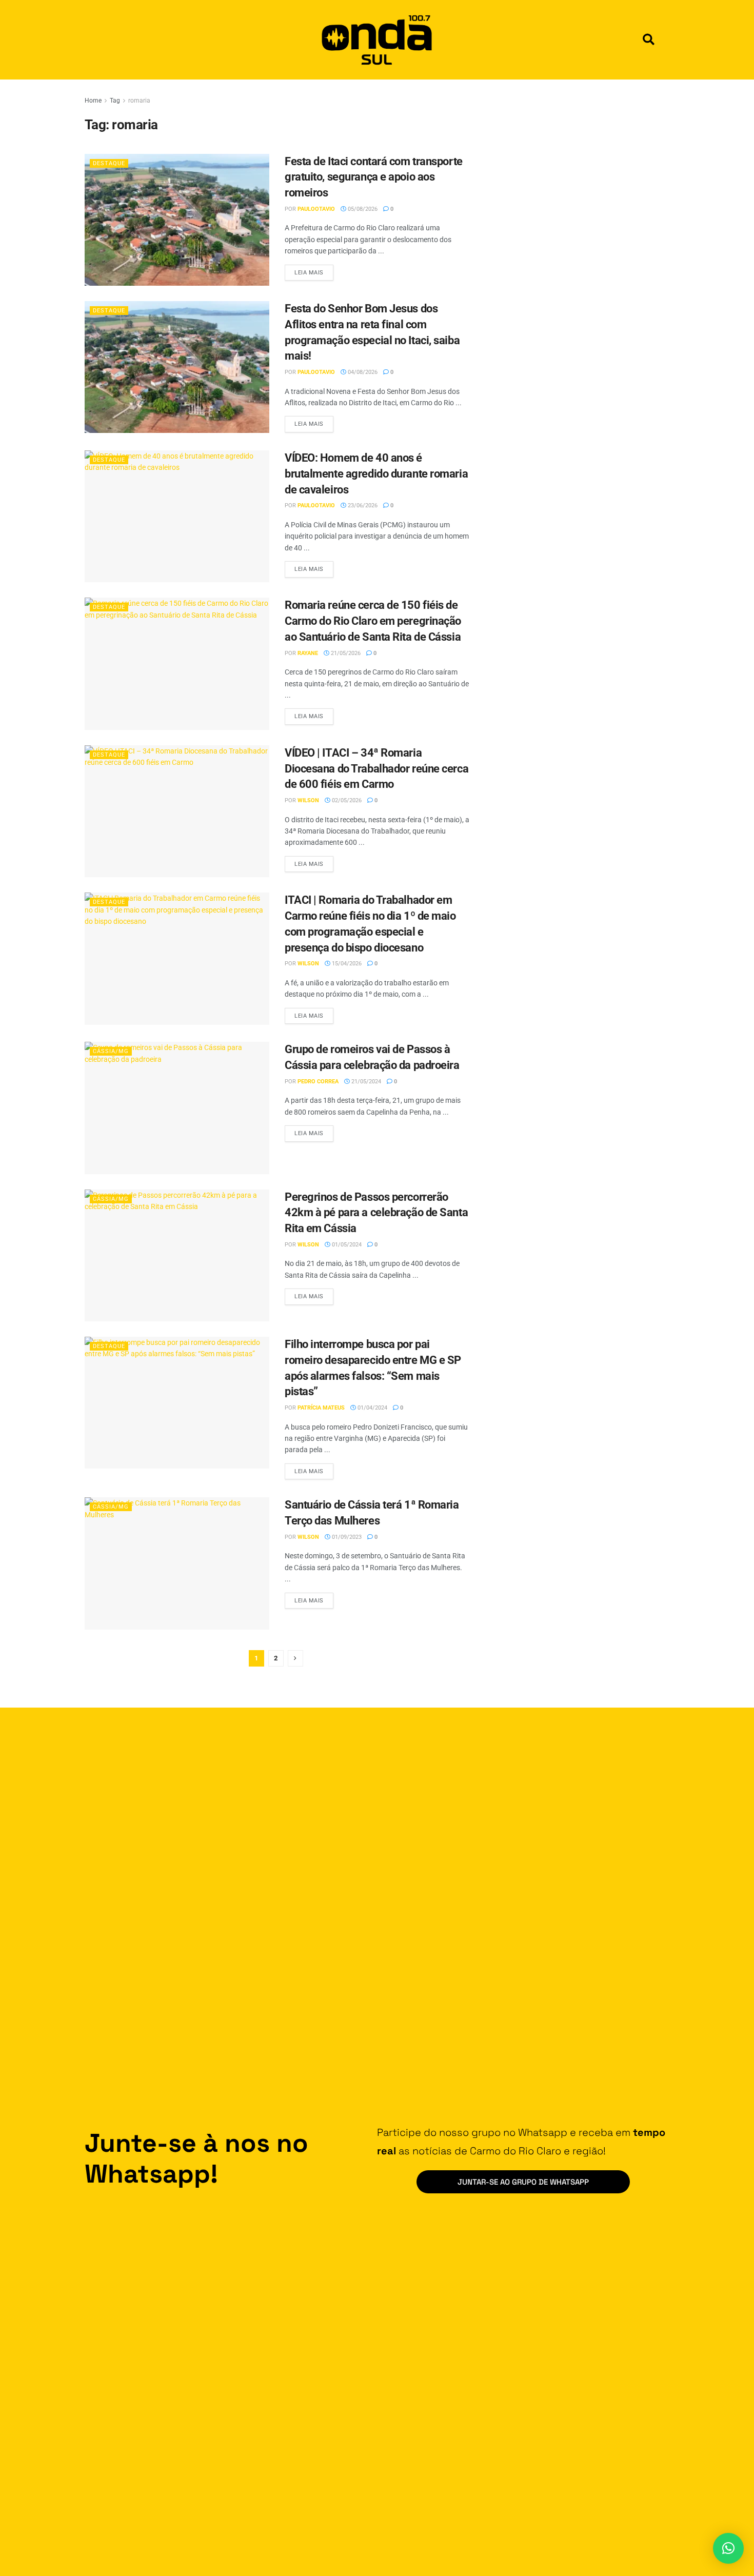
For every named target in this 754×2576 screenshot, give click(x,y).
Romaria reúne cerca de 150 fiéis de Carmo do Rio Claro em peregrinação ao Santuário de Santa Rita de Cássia (373, 621)
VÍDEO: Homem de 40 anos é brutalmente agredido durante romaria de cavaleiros (376, 474)
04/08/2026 (362, 372)
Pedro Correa (318, 1082)
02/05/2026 (346, 800)
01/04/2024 (372, 1408)
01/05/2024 (346, 1245)
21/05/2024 (365, 1082)
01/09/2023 (346, 1537)
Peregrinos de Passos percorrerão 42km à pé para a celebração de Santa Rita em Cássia (376, 1213)
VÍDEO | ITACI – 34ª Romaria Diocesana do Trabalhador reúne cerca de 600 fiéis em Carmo (376, 769)
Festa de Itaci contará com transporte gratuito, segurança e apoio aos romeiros (374, 177)
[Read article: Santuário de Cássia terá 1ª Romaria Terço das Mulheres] (177, 1563)
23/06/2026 (362, 506)
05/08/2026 (362, 209)
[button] (649, 40)
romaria (139, 101)
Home (93, 101)
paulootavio (316, 209)
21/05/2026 (345, 653)
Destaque (109, 163)
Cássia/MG (111, 1051)
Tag (115, 101)
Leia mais (314, 270)
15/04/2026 (346, 964)
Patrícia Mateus (321, 1408)
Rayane (308, 653)
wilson (308, 800)
